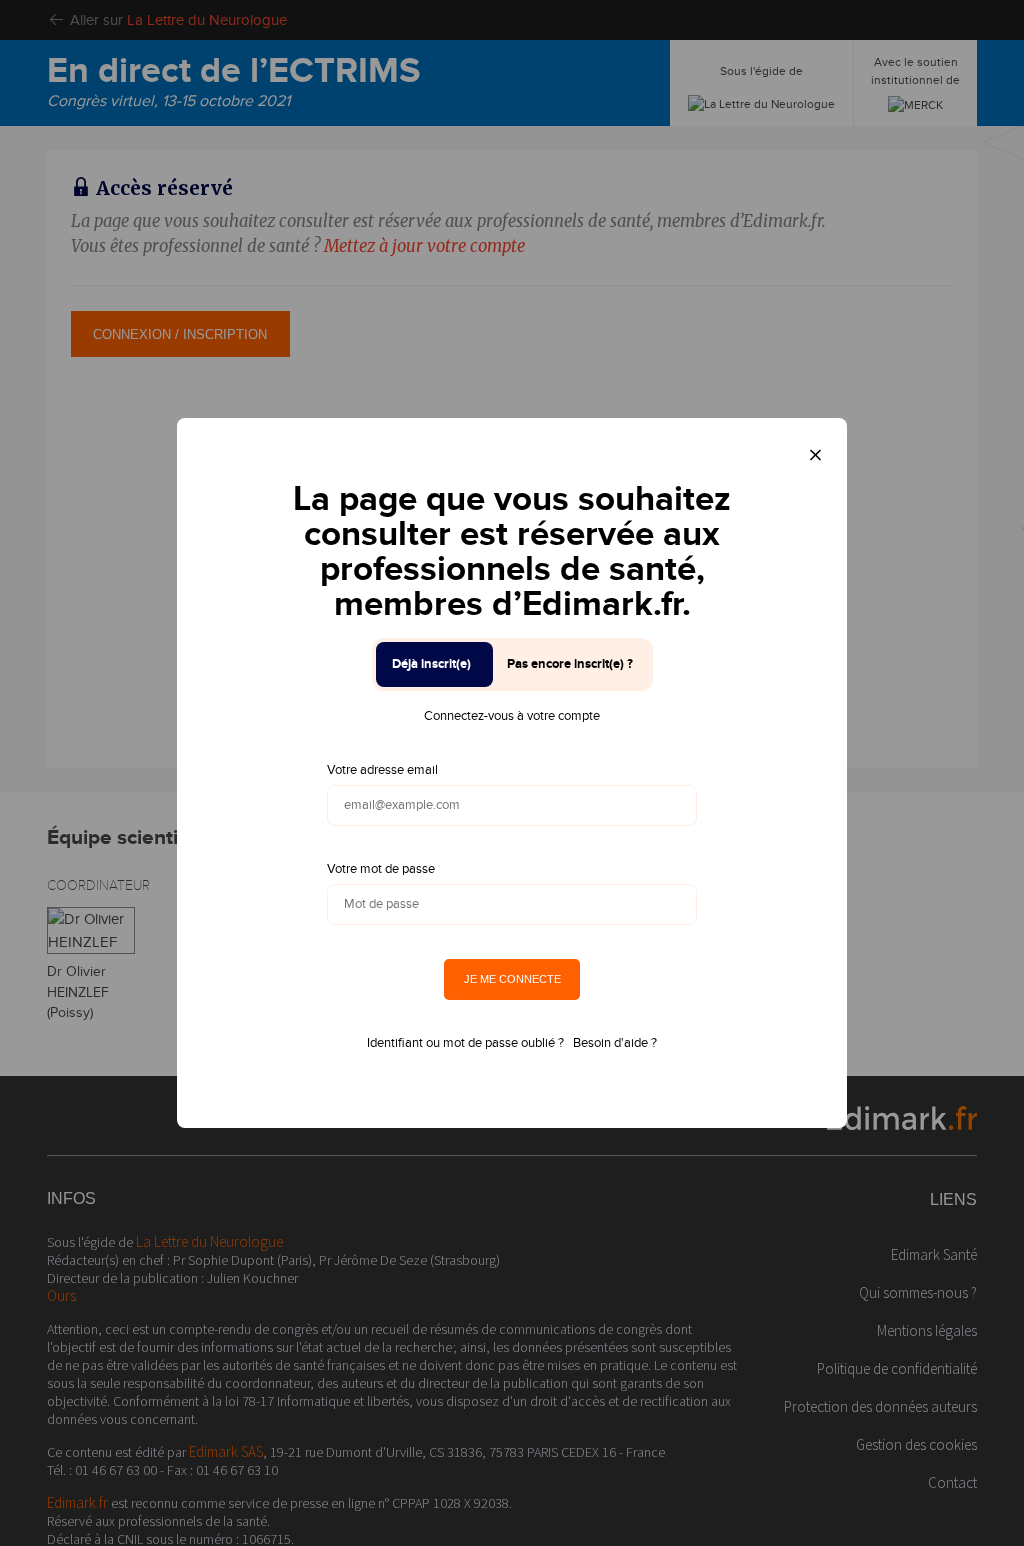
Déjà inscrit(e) (431, 664)
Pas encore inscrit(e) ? (570, 664)
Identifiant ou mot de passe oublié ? (465, 1043)
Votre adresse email (382, 770)
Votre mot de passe (381, 869)
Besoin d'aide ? (615, 1043)
